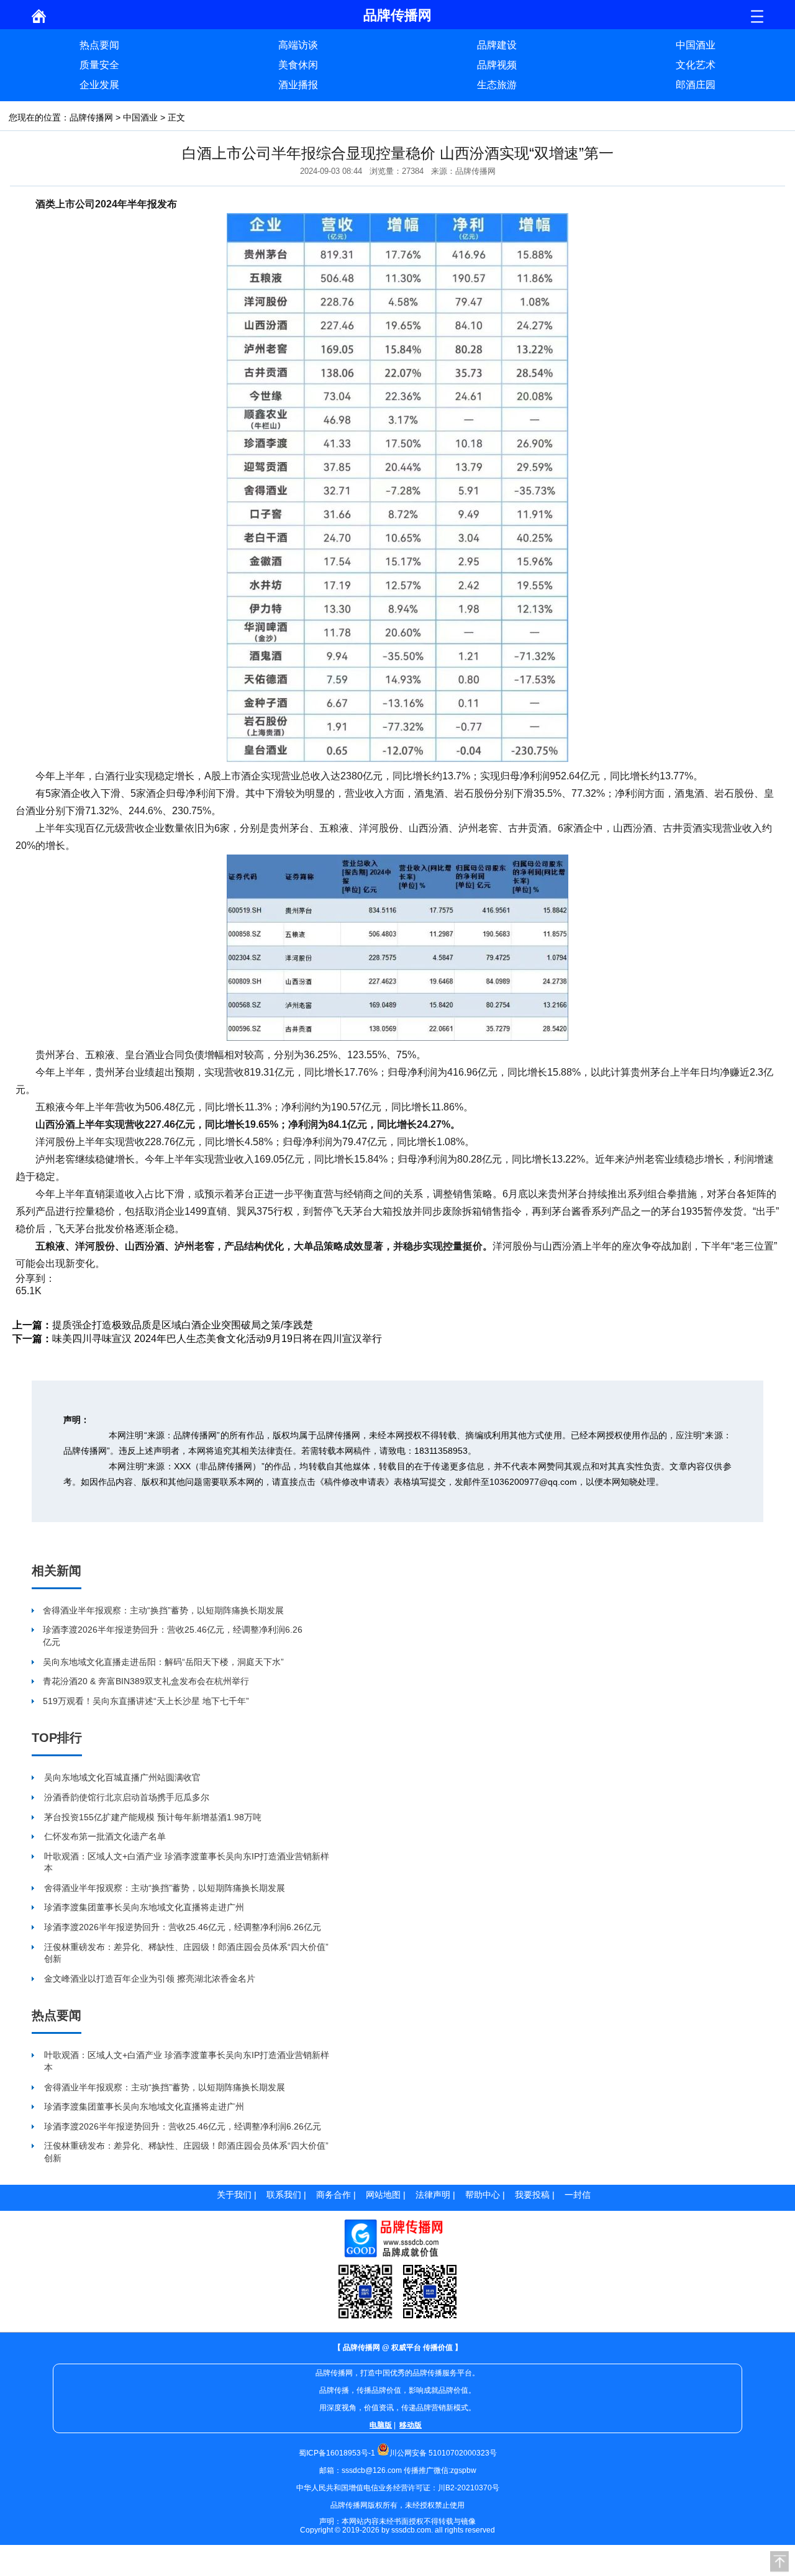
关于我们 (234, 2195)
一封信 (578, 2195)
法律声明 (433, 2195)
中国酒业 (696, 45)
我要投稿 (532, 2195)
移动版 (411, 2425)
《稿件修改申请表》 (355, 1482)
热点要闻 (99, 45)
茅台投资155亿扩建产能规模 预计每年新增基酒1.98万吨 (153, 1817)
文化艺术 (696, 65)
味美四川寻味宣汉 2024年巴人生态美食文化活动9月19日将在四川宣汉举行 (217, 1339)
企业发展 (99, 85)
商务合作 (334, 2195)
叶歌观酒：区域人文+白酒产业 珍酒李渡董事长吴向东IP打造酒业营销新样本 (187, 1862)
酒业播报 (298, 85)
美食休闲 (298, 65)
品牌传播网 (91, 117)
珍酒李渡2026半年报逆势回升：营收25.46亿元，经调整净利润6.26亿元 (173, 1636)
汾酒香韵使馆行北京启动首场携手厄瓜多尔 (127, 1797)
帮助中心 (483, 2195)
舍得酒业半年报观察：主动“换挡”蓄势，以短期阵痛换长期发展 (163, 1610)
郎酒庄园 (696, 85)
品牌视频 (497, 65)
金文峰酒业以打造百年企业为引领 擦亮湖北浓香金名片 (150, 1979)
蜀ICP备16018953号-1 (337, 2453)
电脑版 (381, 2425)
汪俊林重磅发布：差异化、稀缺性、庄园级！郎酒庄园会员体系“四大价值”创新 (186, 1953)
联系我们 (284, 2195)
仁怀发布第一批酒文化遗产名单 (105, 1836)
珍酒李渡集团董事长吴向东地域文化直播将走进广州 (144, 1907)
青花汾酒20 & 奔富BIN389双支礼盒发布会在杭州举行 (146, 1681)
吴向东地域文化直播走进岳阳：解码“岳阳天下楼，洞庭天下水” (163, 1662)
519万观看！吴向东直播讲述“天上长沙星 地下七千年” (146, 1701)
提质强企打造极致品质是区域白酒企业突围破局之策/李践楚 (183, 1325)
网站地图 (383, 2195)
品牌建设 (497, 45)
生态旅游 (497, 85)
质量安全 (99, 65)
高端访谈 (298, 45)
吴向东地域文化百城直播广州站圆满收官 (122, 1777)
